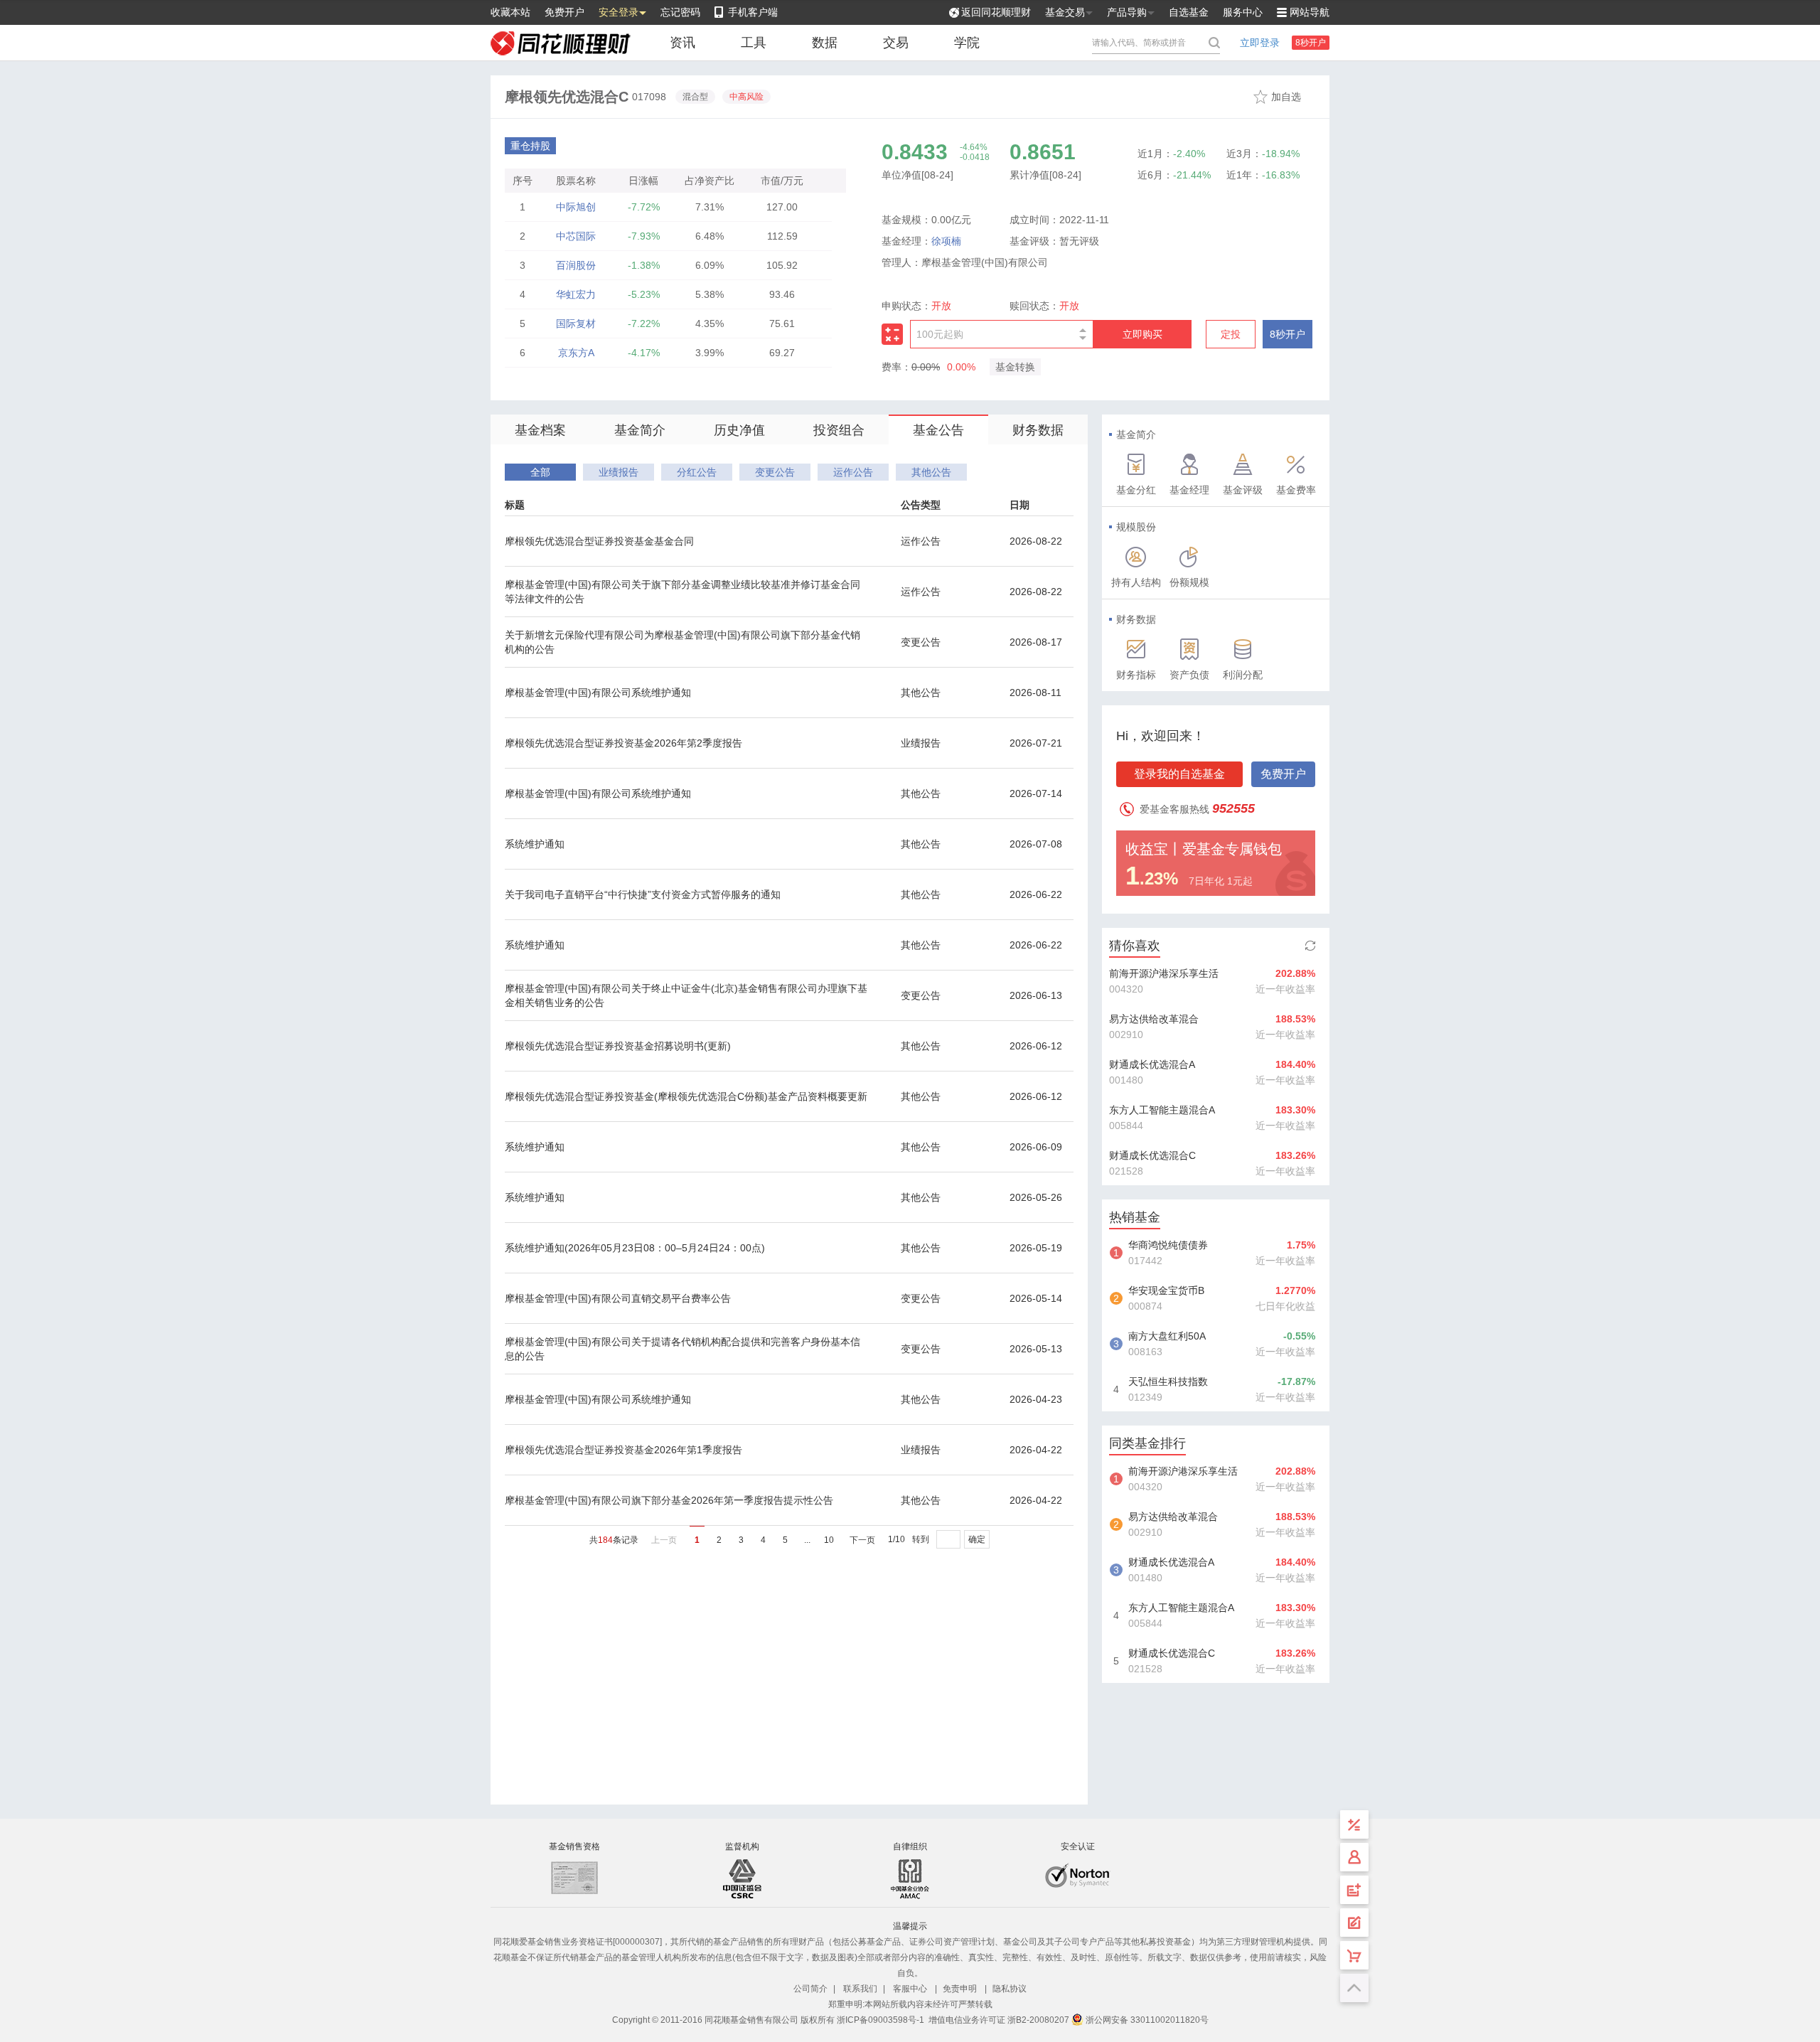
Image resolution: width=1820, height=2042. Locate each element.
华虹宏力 (576, 294)
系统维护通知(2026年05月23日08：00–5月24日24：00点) (635, 1248)
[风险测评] (1354, 1923)
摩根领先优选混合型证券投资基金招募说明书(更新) (618, 1046)
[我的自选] (1354, 1955)
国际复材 (576, 324)
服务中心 (1243, 12)
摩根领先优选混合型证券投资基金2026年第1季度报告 (623, 1450)
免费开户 (564, 12)
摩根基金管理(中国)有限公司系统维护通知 (598, 693)
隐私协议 (1010, 1989)
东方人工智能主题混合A (1162, 1110)
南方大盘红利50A (1167, 1336)
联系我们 (860, 1989)
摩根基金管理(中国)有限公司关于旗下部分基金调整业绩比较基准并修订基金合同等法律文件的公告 (682, 592)
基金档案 (540, 430)
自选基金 (1189, 12)
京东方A (576, 353)
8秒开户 (1311, 43)
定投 (1231, 334)
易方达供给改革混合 (1154, 1019)
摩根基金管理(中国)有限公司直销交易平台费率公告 (618, 1298)
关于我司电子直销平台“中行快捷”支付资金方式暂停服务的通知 (643, 894)
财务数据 (1038, 430)
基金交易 (1065, 12)
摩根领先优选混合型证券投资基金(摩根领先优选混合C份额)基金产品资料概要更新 (686, 1096)
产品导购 (1127, 12)
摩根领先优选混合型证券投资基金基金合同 (599, 541)
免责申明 (960, 1989)
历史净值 (739, 430)
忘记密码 (680, 12)
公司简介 (810, 1989)
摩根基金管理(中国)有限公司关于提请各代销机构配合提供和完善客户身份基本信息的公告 (682, 1349)
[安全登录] (1354, 1857)
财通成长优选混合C (1152, 1155)
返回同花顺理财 (996, 12)
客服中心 (910, 1989)
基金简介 (640, 430)
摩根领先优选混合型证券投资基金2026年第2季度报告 (623, 743)
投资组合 (839, 430)
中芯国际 (576, 236)
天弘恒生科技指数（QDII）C (1168, 1383)
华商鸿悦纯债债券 (1168, 1245)
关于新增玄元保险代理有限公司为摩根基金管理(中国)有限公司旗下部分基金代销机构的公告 (682, 642)
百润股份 (576, 265)
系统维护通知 (535, 844)
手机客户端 (753, 12)
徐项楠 (946, 241)
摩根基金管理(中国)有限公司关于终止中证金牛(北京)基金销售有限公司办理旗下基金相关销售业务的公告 (686, 995)
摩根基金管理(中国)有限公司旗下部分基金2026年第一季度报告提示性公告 (669, 1500)
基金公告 (938, 430)
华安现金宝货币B (1166, 1290)
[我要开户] (1354, 1890)
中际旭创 (576, 207)
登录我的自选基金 (1179, 774)
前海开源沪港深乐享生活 (1164, 973)
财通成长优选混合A (1152, 1064)
